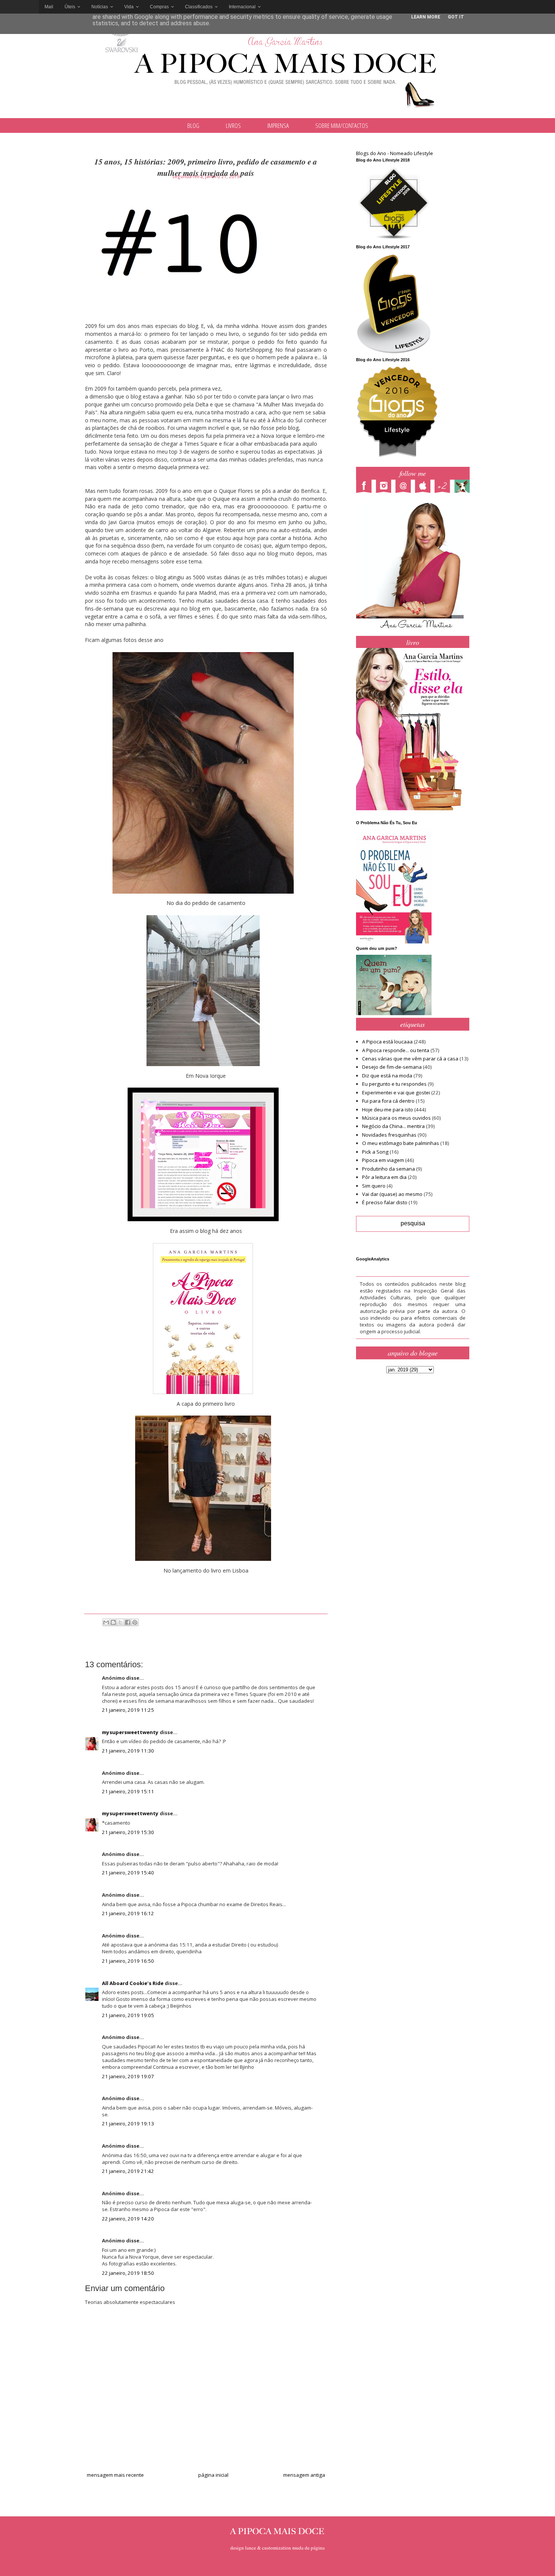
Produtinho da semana (388, 1169)
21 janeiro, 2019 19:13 (128, 2124)
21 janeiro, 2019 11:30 (128, 1751)
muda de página (308, 2548)
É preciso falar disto (385, 1202)
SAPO (19, 7)
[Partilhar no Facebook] (128, 1622)
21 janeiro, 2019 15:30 (128, 1832)
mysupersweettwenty (130, 1732)
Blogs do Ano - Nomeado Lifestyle (395, 153)
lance (251, 2548)
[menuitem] (49, 7)
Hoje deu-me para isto (388, 1109)
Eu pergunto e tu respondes (394, 1084)
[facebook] (366, 487)
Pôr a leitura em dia (384, 1177)
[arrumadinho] (464, 487)
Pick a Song (375, 1152)
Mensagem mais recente (115, 2475)
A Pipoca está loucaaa (387, 1042)
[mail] (405, 487)
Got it (456, 17)
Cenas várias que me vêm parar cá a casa (410, 1059)
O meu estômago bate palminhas (401, 1143)
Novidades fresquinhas (389, 1135)
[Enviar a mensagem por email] (106, 1622)
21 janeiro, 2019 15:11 (128, 1791)
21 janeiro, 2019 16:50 (128, 1961)
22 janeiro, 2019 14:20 (128, 2219)
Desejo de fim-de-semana (392, 1067)
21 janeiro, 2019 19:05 (128, 2015)
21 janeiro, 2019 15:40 (128, 1873)
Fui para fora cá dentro (388, 1101)
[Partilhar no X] (120, 1622)
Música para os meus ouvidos (396, 1118)
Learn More (426, 17)
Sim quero (374, 1186)
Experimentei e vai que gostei (396, 1093)
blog (193, 125)
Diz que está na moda (387, 1076)
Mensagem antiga (304, 2475)
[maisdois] (444, 487)
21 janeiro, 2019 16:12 (128, 1913)
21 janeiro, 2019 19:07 (128, 2076)
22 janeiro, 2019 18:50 (128, 2273)
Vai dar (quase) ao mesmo (392, 1194)
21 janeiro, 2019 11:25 (128, 1710)
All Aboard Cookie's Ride (133, 1983)
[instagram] (385, 487)
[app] (425, 487)
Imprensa (278, 125)
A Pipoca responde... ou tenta (396, 1050)
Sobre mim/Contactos (342, 125)
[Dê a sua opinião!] (113, 1622)
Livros (233, 125)
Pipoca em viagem (383, 1160)
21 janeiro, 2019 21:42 (128, 2171)
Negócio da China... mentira (393, 1126)
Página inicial (213, 2475)
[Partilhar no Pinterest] (135, 1622)
